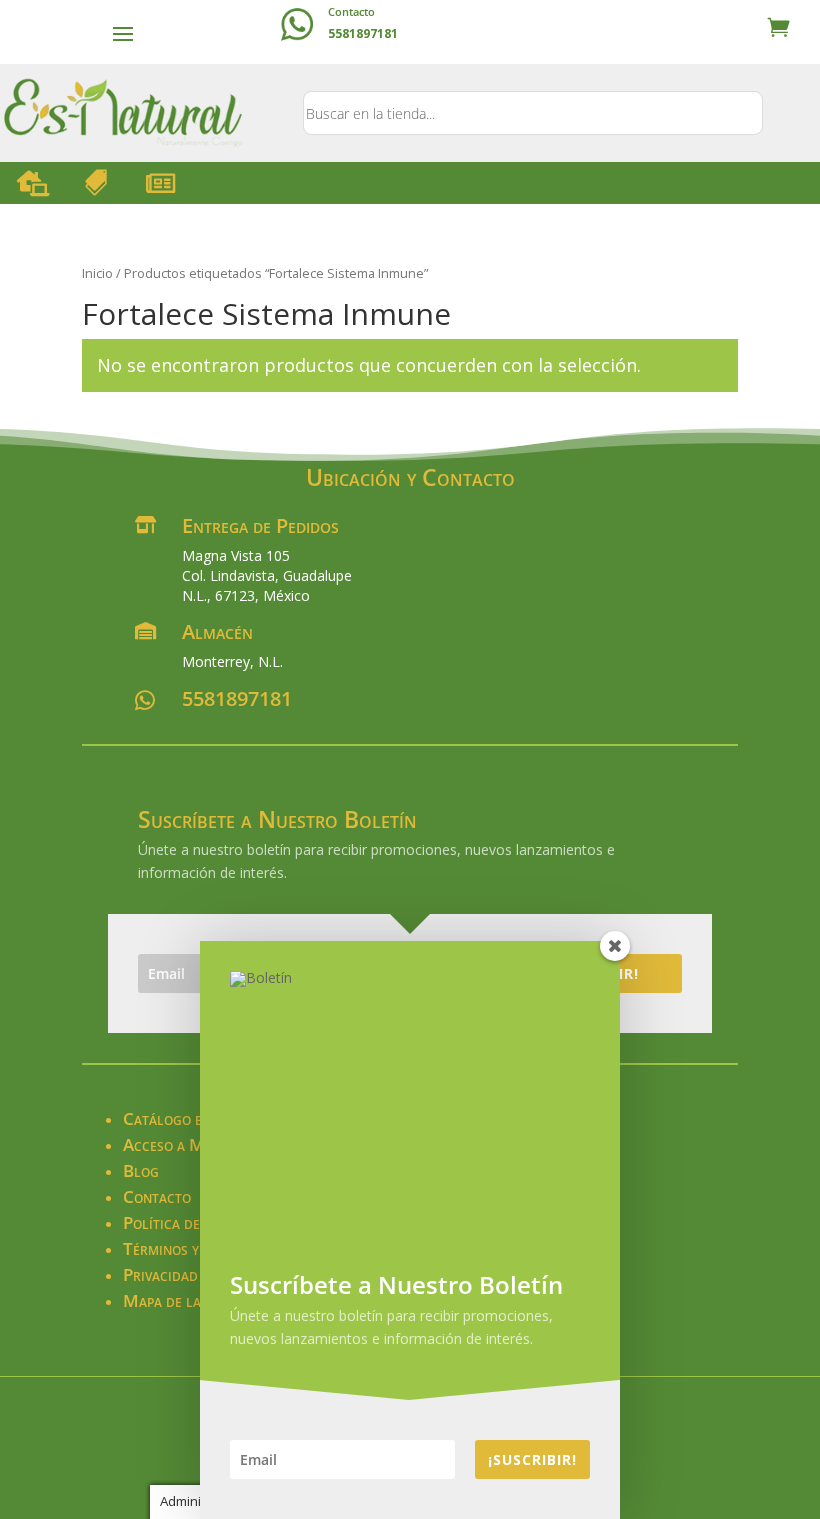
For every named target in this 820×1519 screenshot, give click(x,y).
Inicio (97, 273)
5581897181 (237, 698)
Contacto (351, 11)
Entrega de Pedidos (260, 525)
